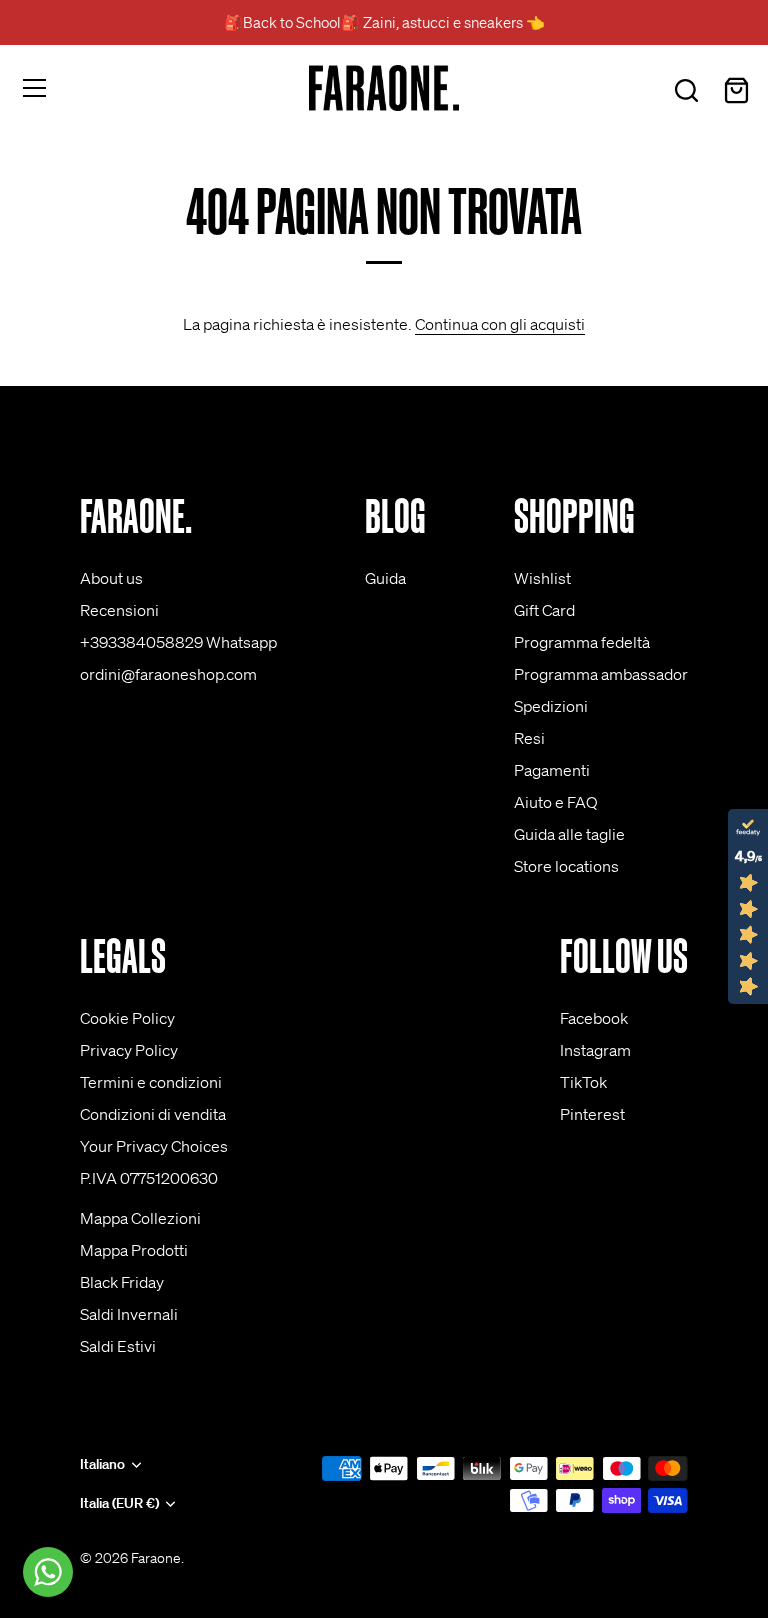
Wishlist (542, 578)
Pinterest (592, 1114)
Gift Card (544, 610)
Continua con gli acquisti (500, 324)
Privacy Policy (129, 1050)
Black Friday (122, 1282)
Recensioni (119, 610)
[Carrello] (736, 91)
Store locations (566, 866)
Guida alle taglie (569, 834)
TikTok (583, 1082)
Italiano (102, 1464)
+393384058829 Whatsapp (178, 642)
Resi (529, 738)
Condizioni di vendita (153, 1114)
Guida (385, 578)
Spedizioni (551, 706)
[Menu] (35, 88)
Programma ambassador (601, 674)
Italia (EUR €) (119, 1503)
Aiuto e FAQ (556, 802)
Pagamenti (552, 770)
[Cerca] (686, 91)
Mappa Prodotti (134, 1250)
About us (111, 578)
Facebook (594, 1018)
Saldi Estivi (118, 1346)
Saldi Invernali (129, 1314)
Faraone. (157, 1558)
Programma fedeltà (582, 642)
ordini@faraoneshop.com (168, 674)
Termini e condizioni (151, 1082)
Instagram (595, 1050)
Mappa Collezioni (140, 1218)
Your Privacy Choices (154, 1146)
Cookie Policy (127, 1018)
